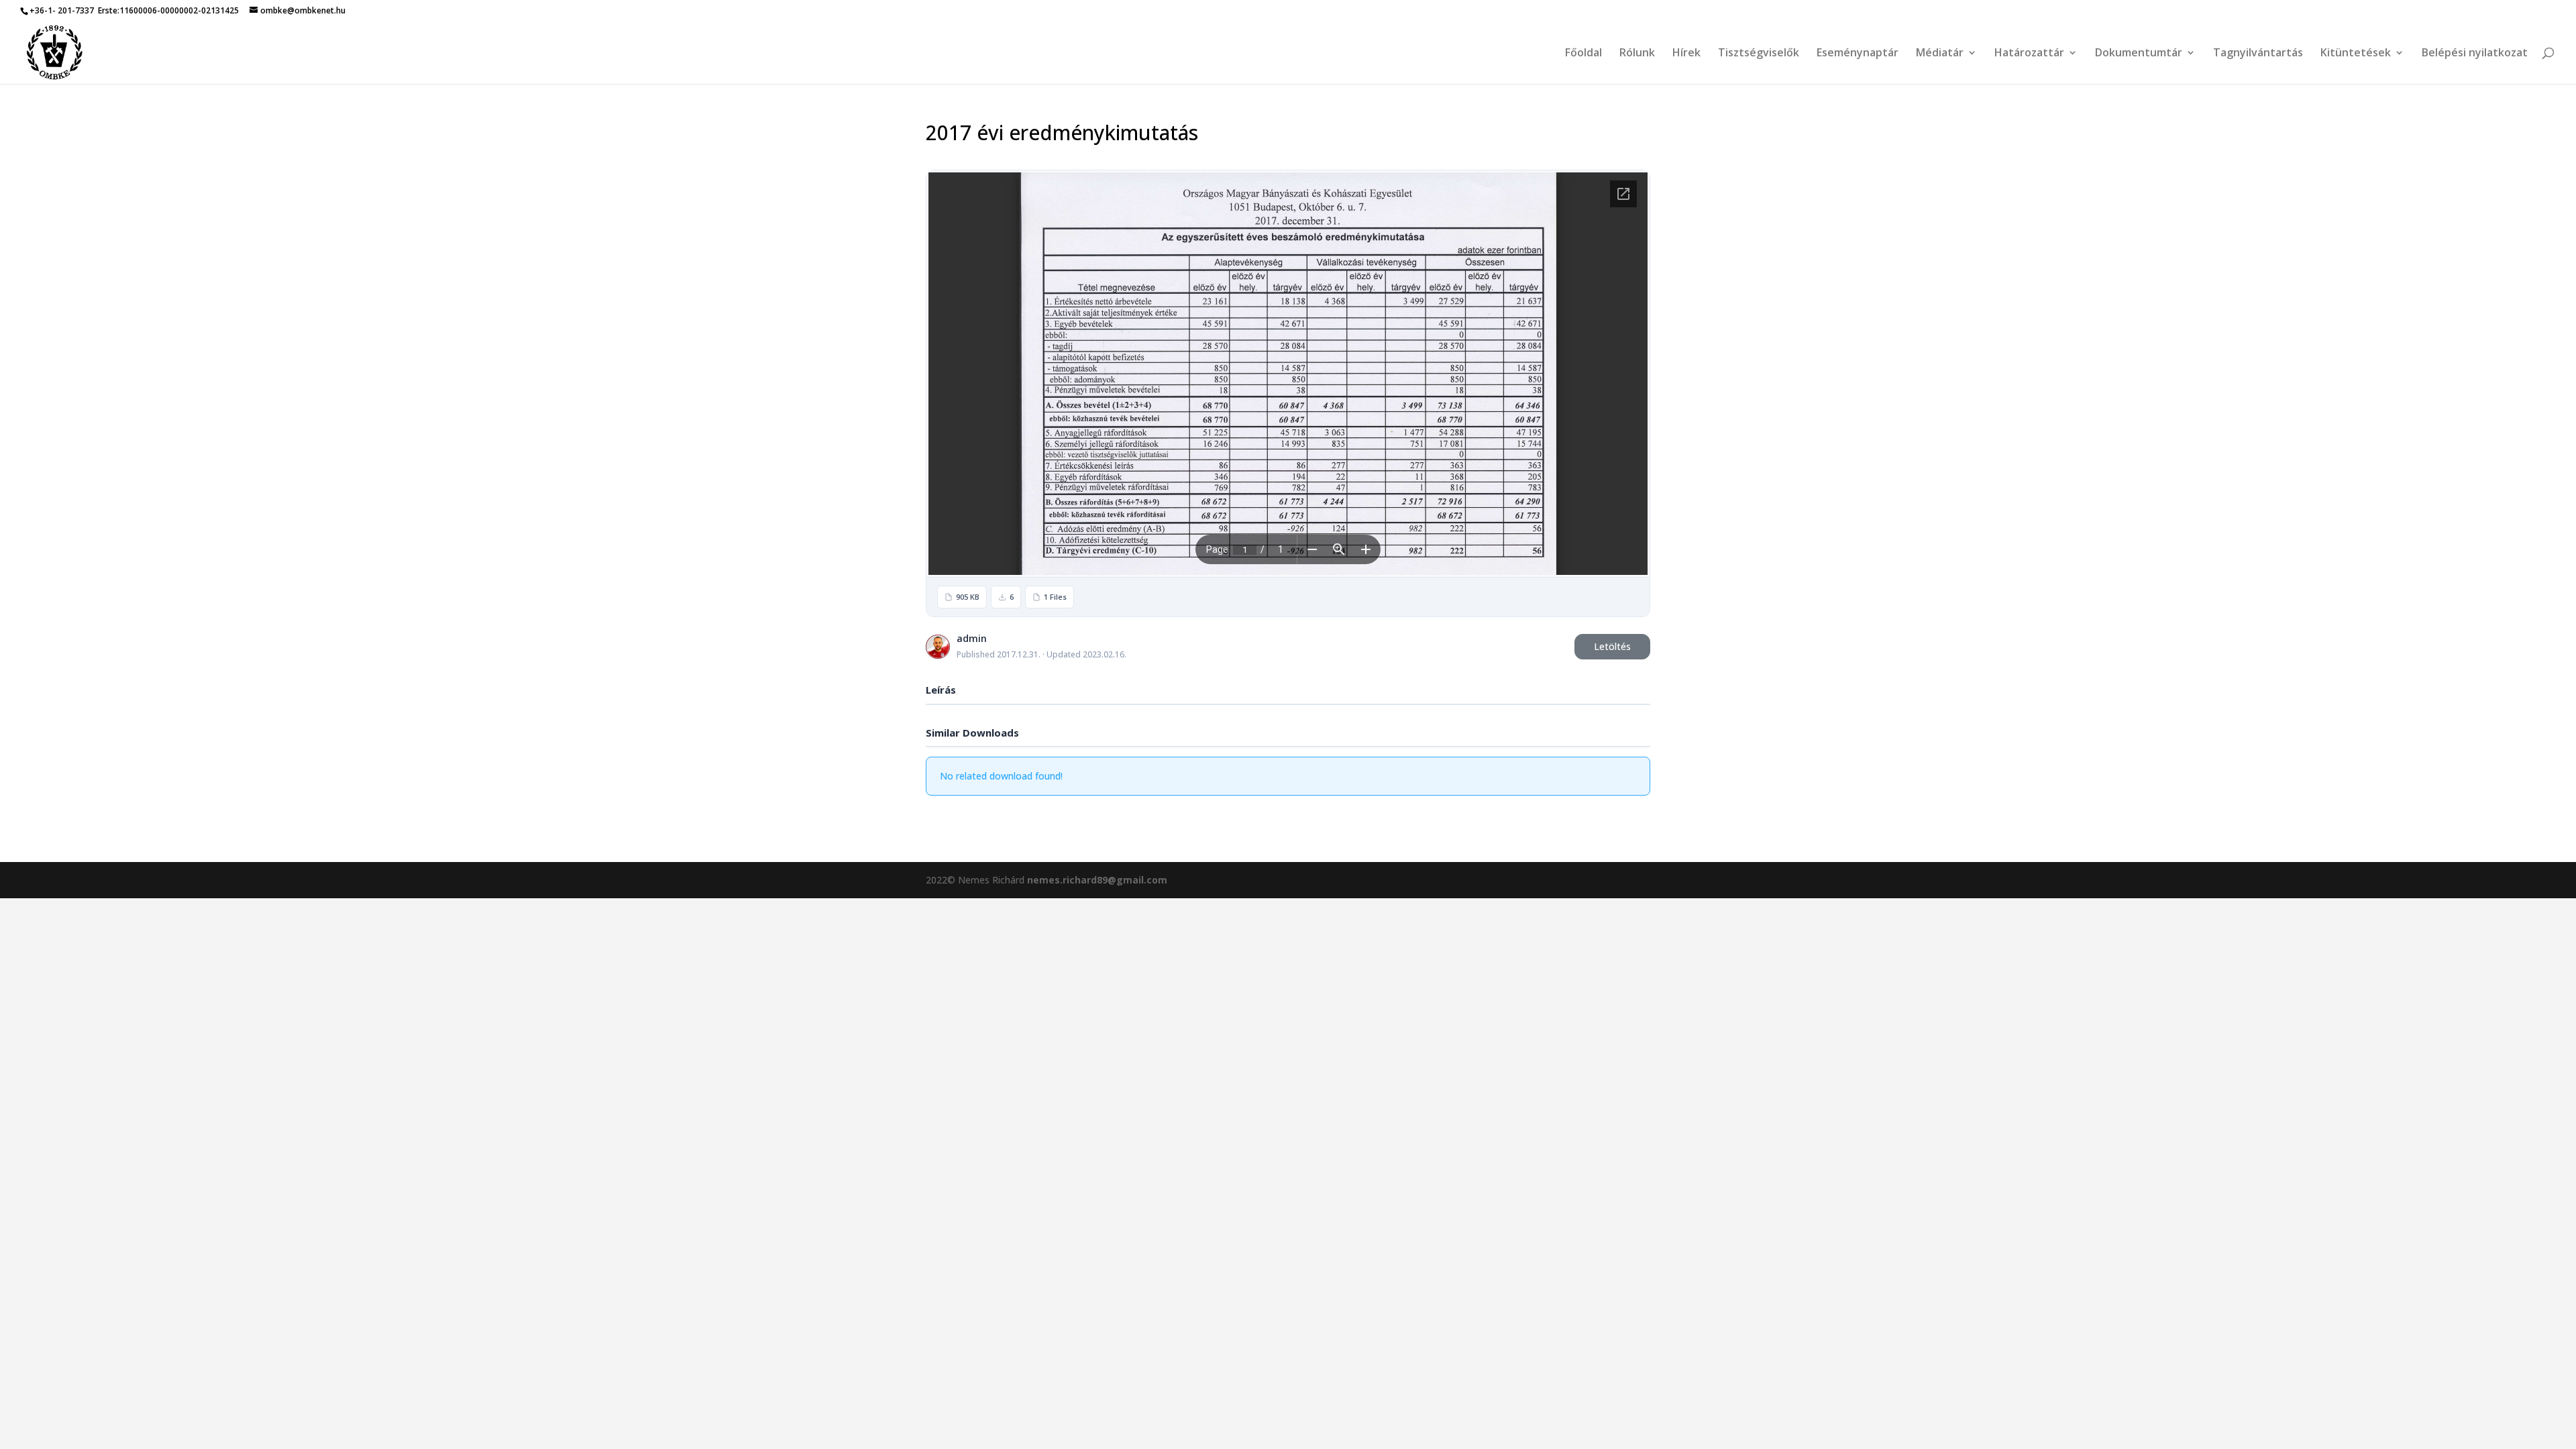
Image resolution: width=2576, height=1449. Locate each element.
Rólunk (1637, 54)
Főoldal (1584, 54)
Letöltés (1612, 646)
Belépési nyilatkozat (2475, 54)
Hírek (1686, 54)
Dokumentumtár (2139, 54)
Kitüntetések (2356, 54)
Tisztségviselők (1759, 54)
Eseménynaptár (1858, 54)
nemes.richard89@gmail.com (1097, 880)
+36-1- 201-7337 (62, 10)
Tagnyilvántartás (2258, 54)
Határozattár (2029, 54)
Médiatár (1940, 54)
